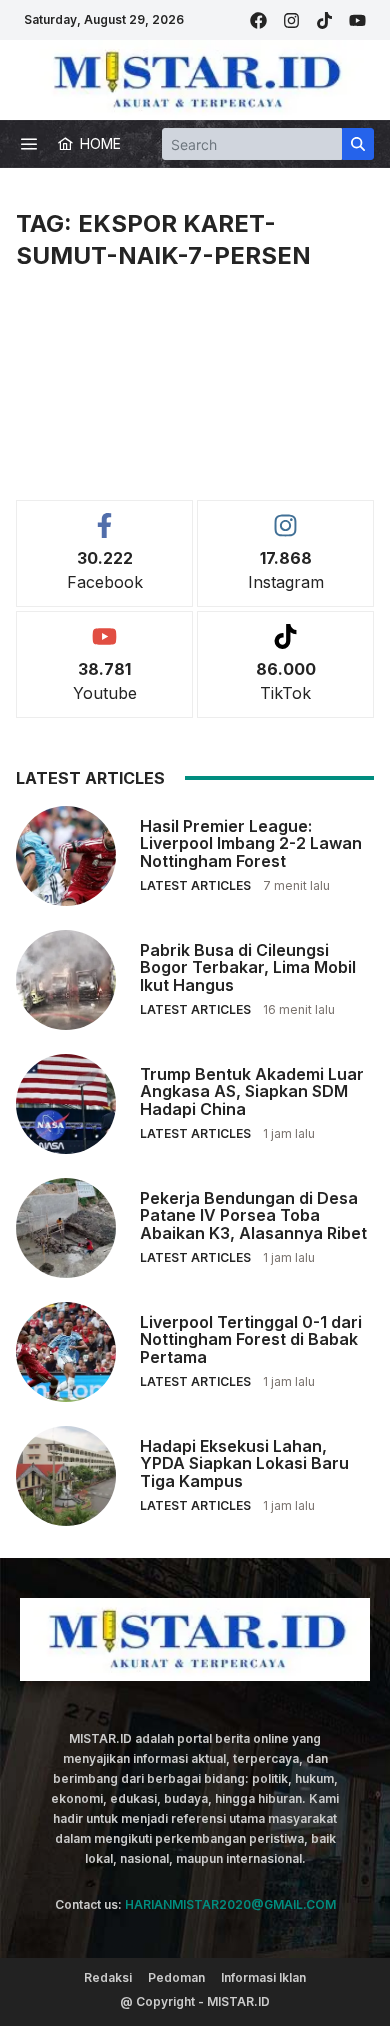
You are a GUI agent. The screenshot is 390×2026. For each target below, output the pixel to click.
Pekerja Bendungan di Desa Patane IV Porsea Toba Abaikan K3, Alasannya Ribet (253, 1215)
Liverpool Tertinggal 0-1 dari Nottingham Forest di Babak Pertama (251, 1339)
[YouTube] (357, 20)
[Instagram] (291, 20)
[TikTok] (324, 20)
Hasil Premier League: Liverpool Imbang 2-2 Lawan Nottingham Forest (251, 843)
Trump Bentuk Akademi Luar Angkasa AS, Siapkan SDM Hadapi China (252, 1091)
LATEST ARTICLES (195, 885)
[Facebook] (258, 20)
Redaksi (108, 1977)
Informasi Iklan (263, 1977)
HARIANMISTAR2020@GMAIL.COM (230, 1904)
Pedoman (176, 1977)
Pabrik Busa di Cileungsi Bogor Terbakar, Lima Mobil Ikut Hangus (248, 967)
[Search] (358, 144)
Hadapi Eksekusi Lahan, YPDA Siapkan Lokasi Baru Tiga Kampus (244, 1463)
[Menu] (29, 144)
